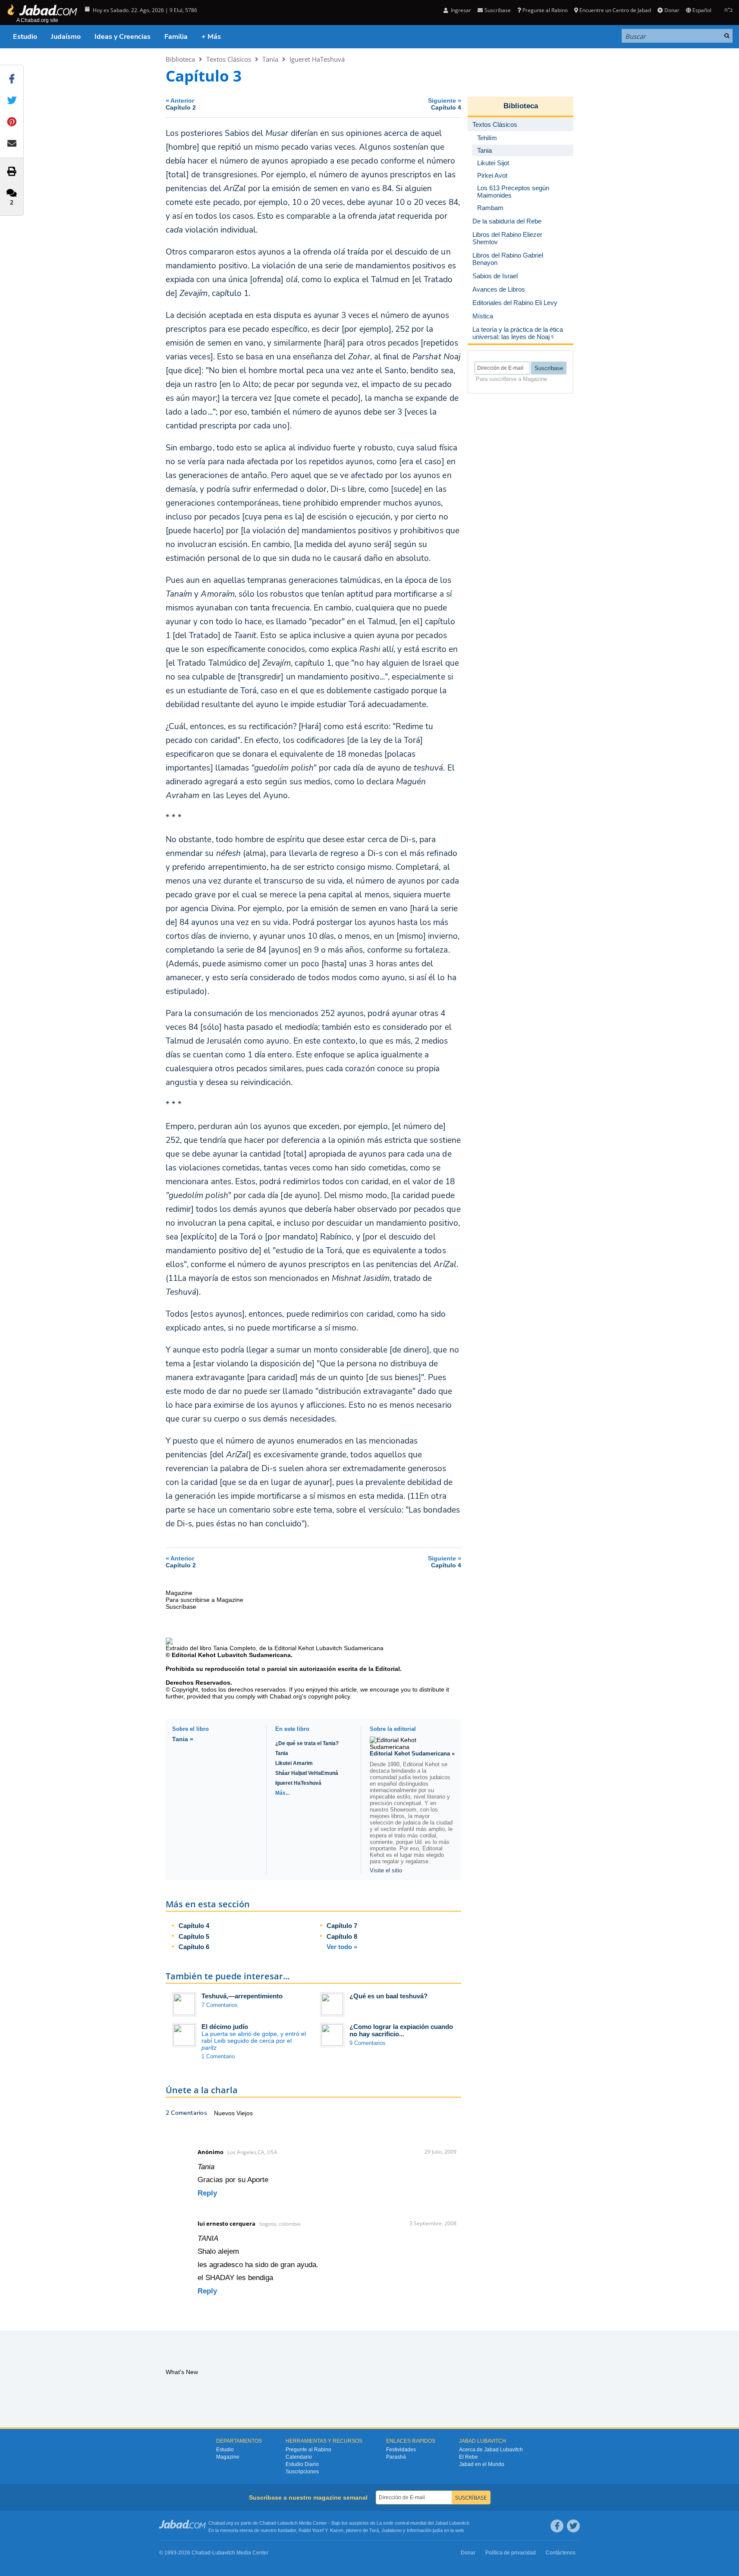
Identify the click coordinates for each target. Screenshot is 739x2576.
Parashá (396, 2457)
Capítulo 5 (194, 1936)
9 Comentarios (368, 2043)
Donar (672, 10)
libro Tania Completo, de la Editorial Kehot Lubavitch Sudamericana (292, 1648)
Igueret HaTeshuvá (317, 59)
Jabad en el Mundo (482, 2464)
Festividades (401, 2450)
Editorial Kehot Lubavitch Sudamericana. (232, 1655)
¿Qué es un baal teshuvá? (388, 1996)
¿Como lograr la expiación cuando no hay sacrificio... (401, 2030)
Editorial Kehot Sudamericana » (412, 1754)
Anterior (181, 104)
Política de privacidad (511, 2553)
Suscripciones (302, 2472)
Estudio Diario (302, 2464)
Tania (270, 59)
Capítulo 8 (342, 1936)
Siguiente (445, 104)
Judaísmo (66, 37)
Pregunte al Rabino (545, 10)
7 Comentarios (220, 2005)
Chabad (267, 2523)
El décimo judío (225, 2027)
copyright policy (329, 1696)
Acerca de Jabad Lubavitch (491, 2450)
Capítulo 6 (194, 1947)
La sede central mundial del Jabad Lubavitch (423, 2523)
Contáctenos (561, 2553)
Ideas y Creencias (123, 37)
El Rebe (469, 2457)
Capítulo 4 (194, 1926)
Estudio (25, 37)
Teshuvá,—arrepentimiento (242, 1996)
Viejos (245, 2113)
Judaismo (392, 2530)
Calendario (299, 2457)
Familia (176, 37)
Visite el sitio (386, 1870)
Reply (207, 2193)
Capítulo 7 (342, 1926)
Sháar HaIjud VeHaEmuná (307, 1773)
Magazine (228, 2457)
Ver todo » (342, 1947)
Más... (282, 1793)
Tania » (183, 1739)
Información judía (425, 2530)
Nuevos (225, 2113)
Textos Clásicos (229, 59)
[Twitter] (573, 2526)
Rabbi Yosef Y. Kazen (321, 2530)
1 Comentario (218, 2056)
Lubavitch (288, 2523)
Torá (374, 2530)
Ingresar (460, 10)
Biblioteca (180, 59)
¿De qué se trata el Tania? (307, 1743)
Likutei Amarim (294, 1763)
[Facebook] (557, 2526)
